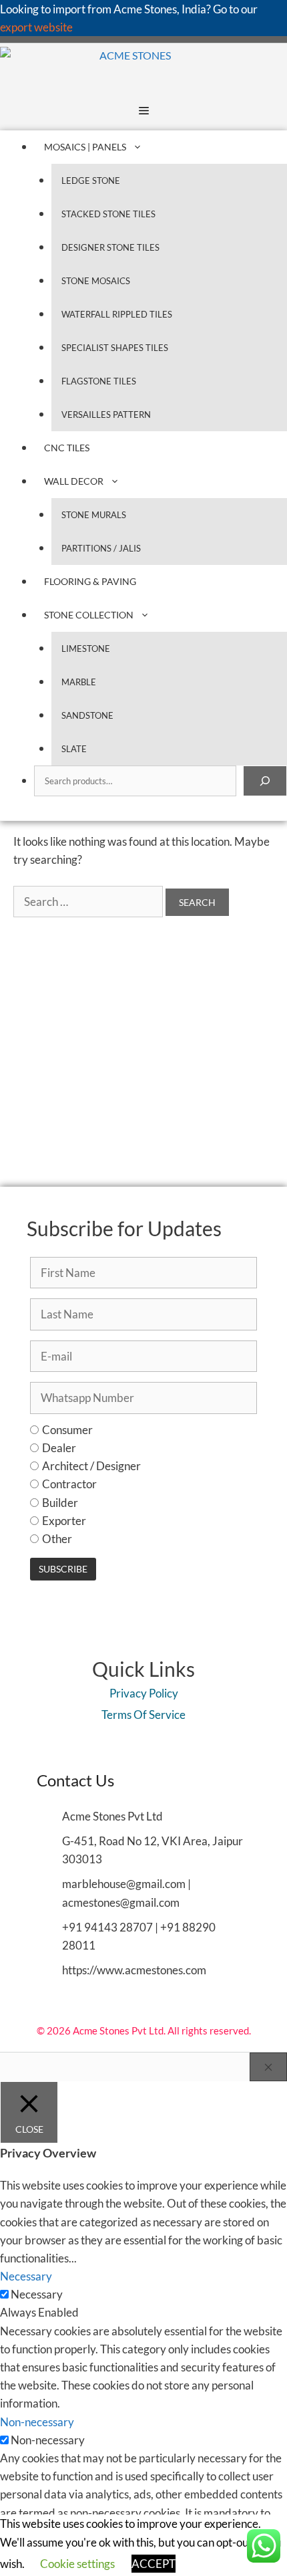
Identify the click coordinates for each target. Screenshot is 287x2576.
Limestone (86, 649)
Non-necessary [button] (37, 2422)
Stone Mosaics (96, 281)
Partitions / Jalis (101, 548)
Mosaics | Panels (85, 147)
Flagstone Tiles (99, 381)
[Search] (265, 781)
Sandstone (87, 715)
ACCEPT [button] (154, 2564)
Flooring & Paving (90, 581)
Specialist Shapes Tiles (115, 348)
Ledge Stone (91, 181)
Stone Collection (89, 615)
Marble (79, 682)
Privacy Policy (144, 1693)
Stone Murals (94, 515)
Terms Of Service (143, 1715)
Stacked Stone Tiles (108, 214)
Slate (74, 749)
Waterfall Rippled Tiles (117, 314)
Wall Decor (74, 481)
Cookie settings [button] (77, 2564)
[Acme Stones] (85, 67)
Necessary (37, 2294)
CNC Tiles (67, 448)
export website (36, 27)
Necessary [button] (26, 2276)
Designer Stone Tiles (110, 247)
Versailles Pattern (106, 415)
